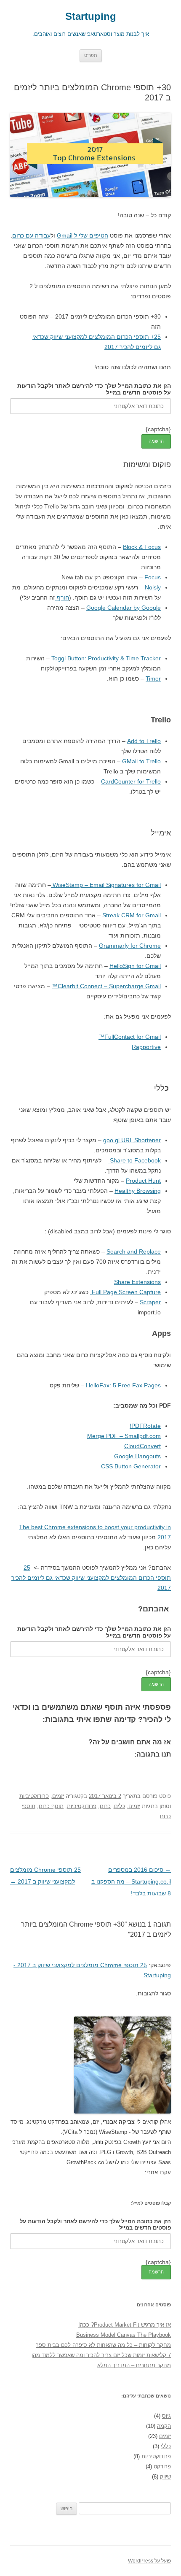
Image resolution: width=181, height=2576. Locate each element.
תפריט (91, 55)
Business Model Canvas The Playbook (124, 2335)
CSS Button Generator (131, 1466)
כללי (166, 2446)
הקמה (164, 2426)
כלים (120, 1806)
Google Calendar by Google (124, 608)
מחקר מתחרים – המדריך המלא (134, 2365)
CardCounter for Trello (131, 781)
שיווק (165, 2477)
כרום (105, 1806)
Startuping (91, 16)
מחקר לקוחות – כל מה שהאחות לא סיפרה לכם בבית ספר (103, 2345)
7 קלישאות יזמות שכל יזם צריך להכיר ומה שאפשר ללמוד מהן (101, 2355)
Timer (153, 678)
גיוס (166, 2416)
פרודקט (162, 2467)
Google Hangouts (137, 1456)
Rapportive (146, 1047)
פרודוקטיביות (34, 1796)
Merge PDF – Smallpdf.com (124, 1436)
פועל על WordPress (149, 2561)
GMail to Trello (141, 761)
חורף (62, 597)
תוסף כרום (51, 1806)
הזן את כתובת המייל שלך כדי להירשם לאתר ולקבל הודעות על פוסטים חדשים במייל (94, 389)
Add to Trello (144, 741)
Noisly (153, 587)
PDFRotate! (145, 1426)
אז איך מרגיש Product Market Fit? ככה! (125, 2325)
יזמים (58, 1796)
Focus (153, 577)
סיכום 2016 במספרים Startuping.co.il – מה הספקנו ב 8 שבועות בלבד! (131, 1881)
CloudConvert (142, 1446)
